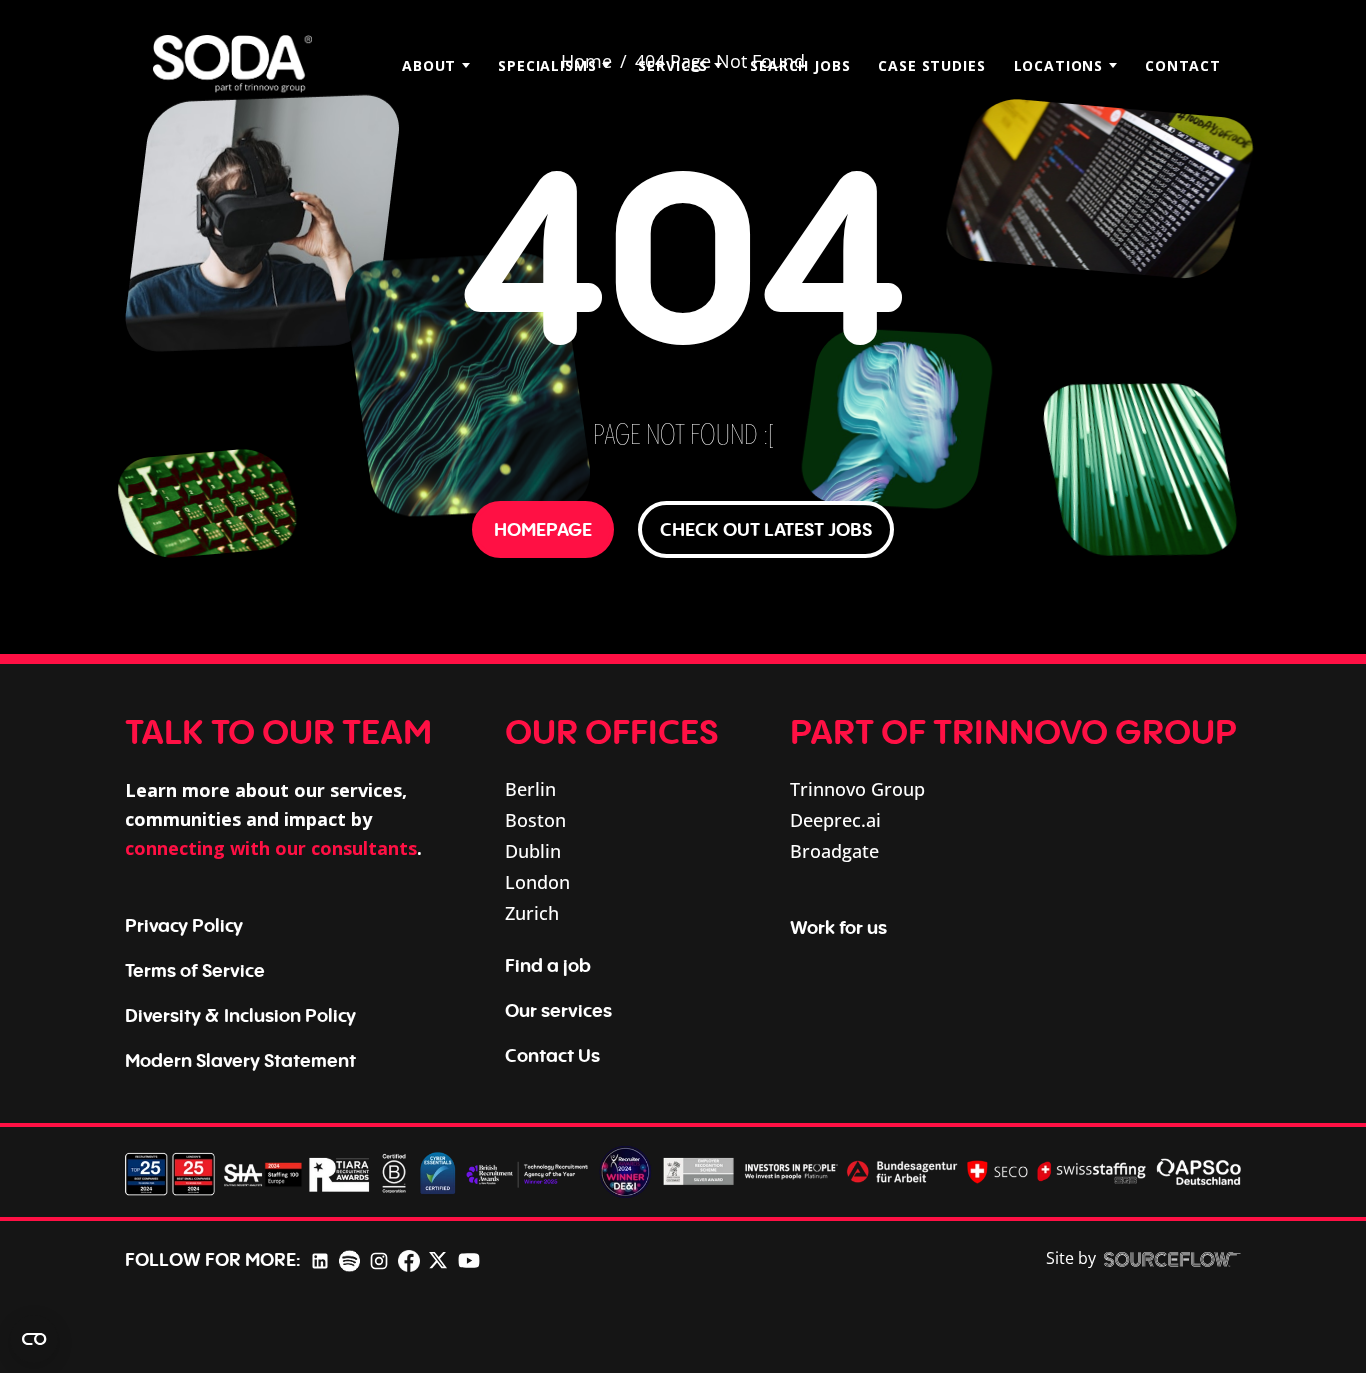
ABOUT (429, 65)
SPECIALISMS (547, 65)
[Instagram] (379, 1259)
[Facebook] (409, 1259)
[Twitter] (438, 1259)
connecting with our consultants (271, 848)
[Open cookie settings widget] (34, 1339)
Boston (535, 820)
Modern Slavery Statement (240, 1060)
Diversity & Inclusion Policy (240, 1015)
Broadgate (834, 851)
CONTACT (1183, 65)
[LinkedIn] (320, 1259)
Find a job (548, 965)
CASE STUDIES (931, 65)
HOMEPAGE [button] (543, 529)
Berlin (530, 789)
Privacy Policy (184, 925)
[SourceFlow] (1172, 1259)
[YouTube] (469, 1259)
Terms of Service (195, 970)
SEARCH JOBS (800, 65)
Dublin (533, 851)
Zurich (532, 913)
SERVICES (673, 65)
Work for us (838, 927)
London (537, 882)
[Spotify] (349, 1259)
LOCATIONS (1059, 65)
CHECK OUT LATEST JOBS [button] (766, 529)
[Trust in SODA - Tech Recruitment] (232, 65)
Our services (558, 1010)
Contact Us (552, 1055)
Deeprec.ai (835, 820)
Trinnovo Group (857, 789)
